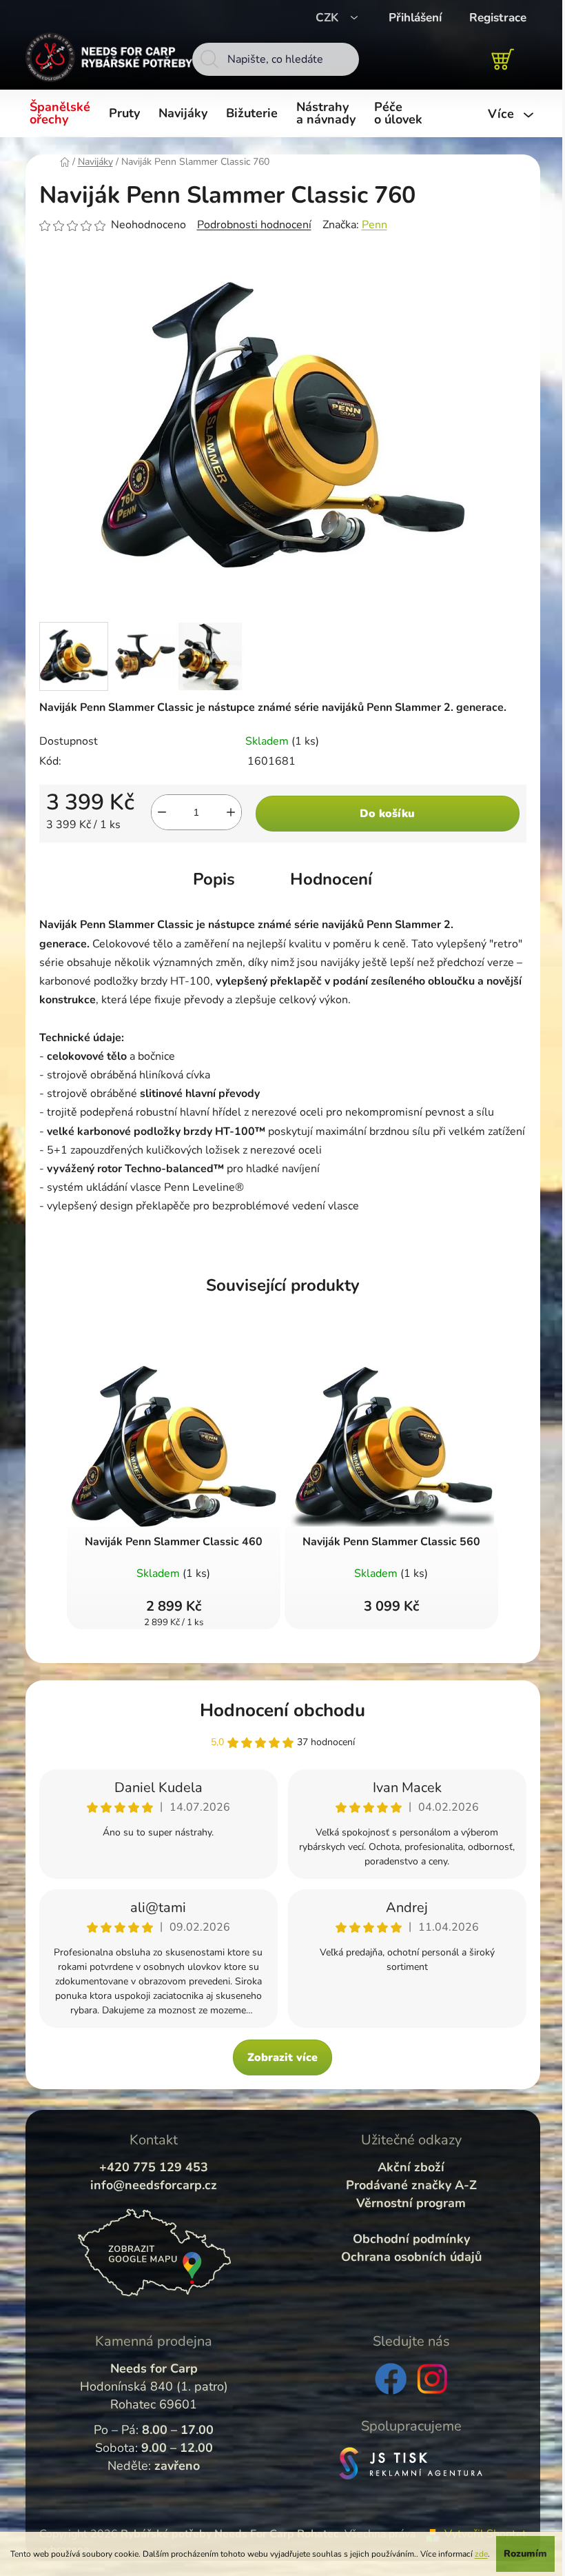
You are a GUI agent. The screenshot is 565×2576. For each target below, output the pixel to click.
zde (481, 2554)
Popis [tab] (214, 879)
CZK (329, 18)
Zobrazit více (282, 2057)
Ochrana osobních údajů (411, 2257)
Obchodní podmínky (411, 2239)
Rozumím (525, 2554)
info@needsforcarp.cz (154, 2185)
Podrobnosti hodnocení (254, 225)
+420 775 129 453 (154, 2167)
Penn (374, 225)
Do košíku (387, 814)
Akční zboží (411, 2167)
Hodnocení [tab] (331, 879)
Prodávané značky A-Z (411, 2185)
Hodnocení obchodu (282, 1710)
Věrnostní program (411, 2203)
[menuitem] (62, 114)
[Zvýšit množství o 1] (231, 812)
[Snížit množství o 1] (162, 812)
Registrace (498, 18)
